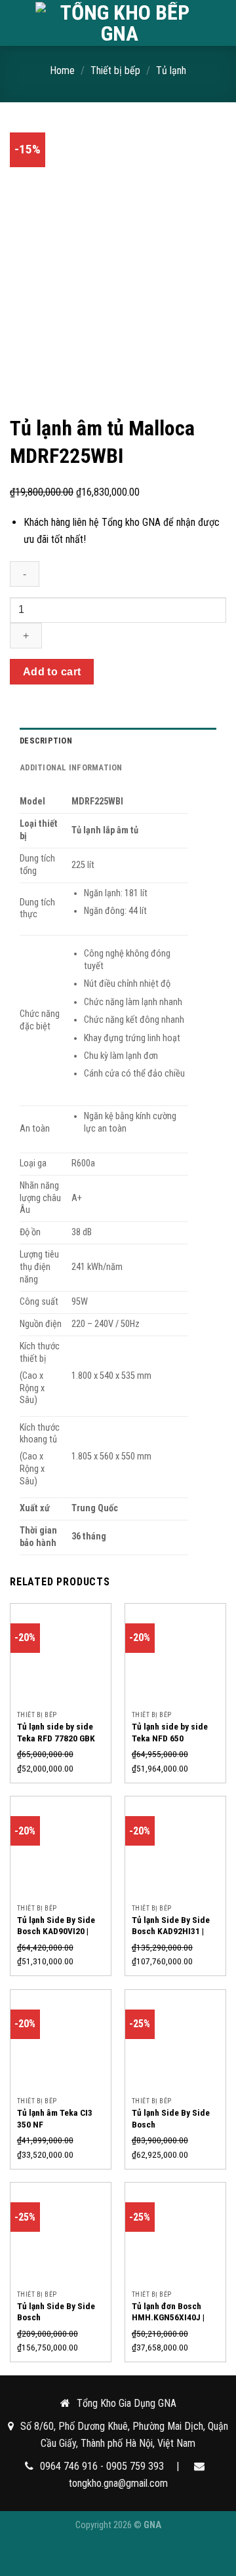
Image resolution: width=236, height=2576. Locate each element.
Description (46, 741)
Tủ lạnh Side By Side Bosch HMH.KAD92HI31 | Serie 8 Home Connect (59, 2323)
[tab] (118, 741)
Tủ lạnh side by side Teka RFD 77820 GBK (56, 1732)
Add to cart (52, 672)
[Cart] (220, 23)
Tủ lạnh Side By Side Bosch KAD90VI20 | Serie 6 (56, 1931)
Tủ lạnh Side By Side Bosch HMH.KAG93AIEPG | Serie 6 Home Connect (173, 2130)
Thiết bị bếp (115, 70)
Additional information (71, 767)
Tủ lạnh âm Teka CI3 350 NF (55, 2118)
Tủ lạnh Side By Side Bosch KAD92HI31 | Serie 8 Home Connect (173, 1931)
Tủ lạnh (171, 70)
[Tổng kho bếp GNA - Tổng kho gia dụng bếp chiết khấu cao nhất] (119, 23)
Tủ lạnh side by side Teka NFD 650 (170, 1732)
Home (62, 70)
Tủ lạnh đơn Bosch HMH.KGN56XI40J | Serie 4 (168, 2317)
